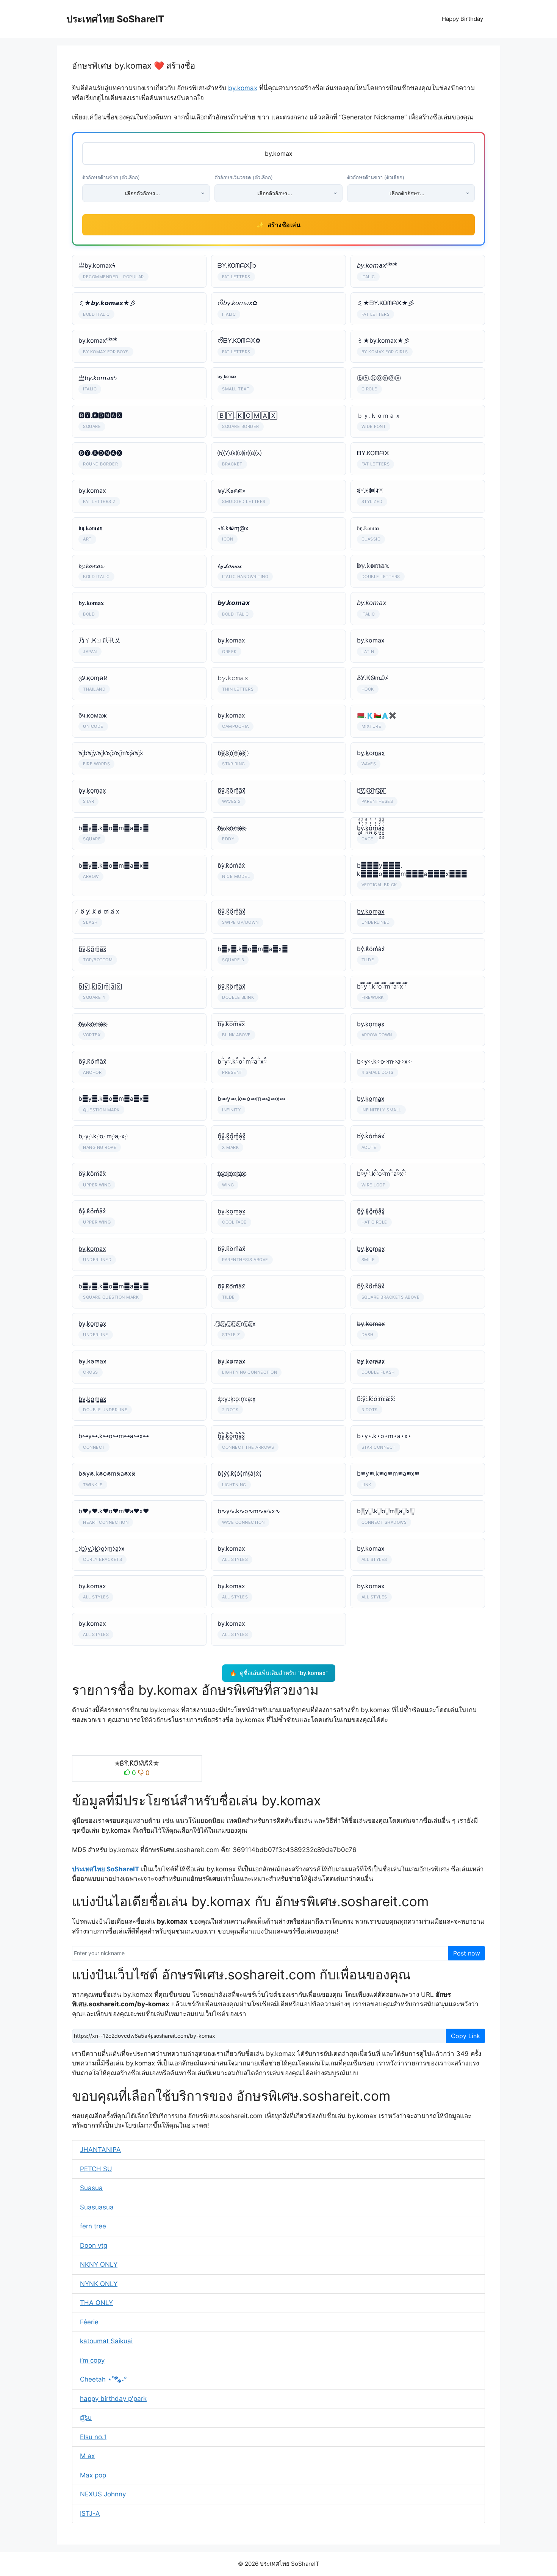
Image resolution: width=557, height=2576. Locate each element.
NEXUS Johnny (103, 2494)
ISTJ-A (90, 2513)
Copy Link (465, 2036)
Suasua (91, 2188)
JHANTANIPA (100, 2150)
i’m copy (92, 2360)
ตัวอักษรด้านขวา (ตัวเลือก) (376, 177)
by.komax (243, 88)
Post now (467, 1953)
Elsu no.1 (93, 2437)
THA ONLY (96, 2303)
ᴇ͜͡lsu (86, 2418)
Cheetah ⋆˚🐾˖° (103, 2379)
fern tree (93, 2226)
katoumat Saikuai (106, 2341)
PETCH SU (96, 2169)
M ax (87, 2456)
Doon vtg (94, 2245)
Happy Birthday (462, 19)
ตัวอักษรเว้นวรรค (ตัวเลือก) (244, 177)
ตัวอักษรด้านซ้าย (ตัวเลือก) (111, 177)
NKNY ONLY (99, 2264)
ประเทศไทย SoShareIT (115, 19)
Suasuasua (97, 2207)
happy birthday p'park (113, 2399)
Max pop (93, 2475)
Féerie (89, 2322)
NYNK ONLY (99, 2284)
